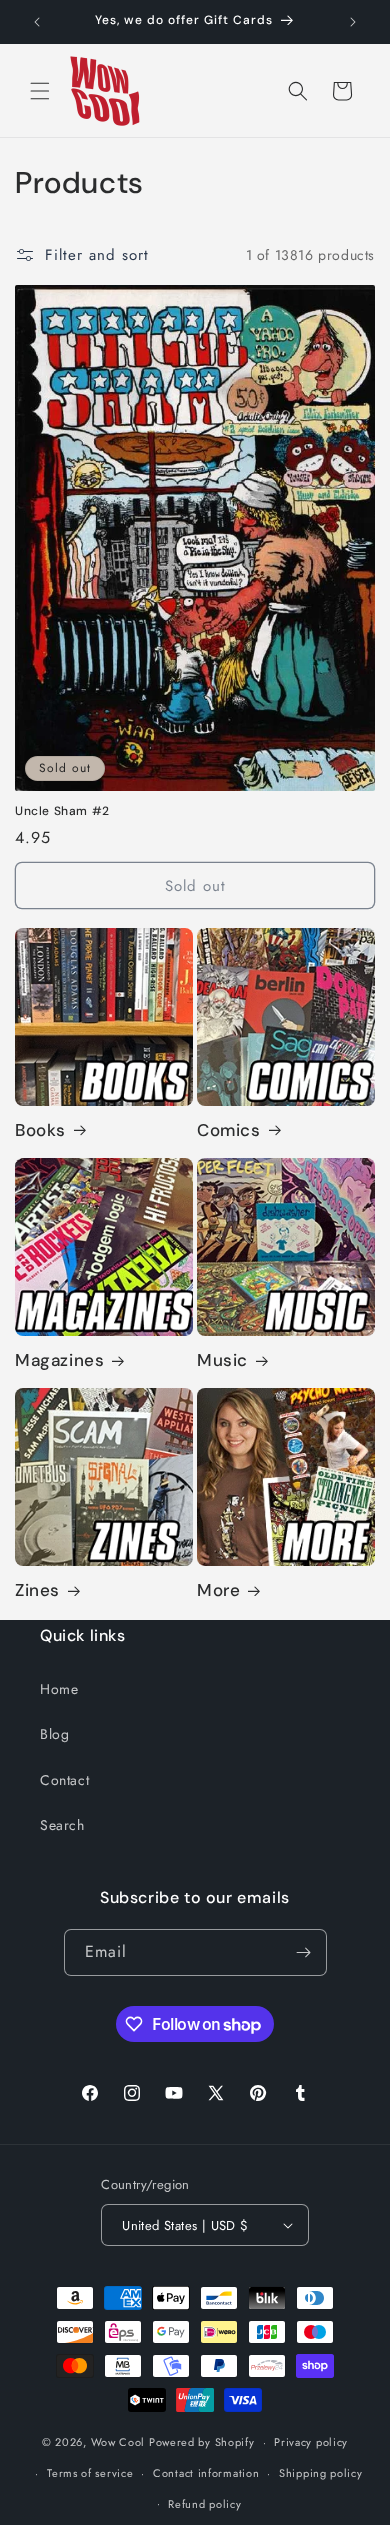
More (218, 1590)
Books (40, 1130)
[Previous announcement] (37, 22)
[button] (40, 91)
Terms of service (90, 2473)
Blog (54, 1734)
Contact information (206, 2473)
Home (59, 1689)
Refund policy (204, 2504)
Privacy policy (311, 2442)
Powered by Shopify (202, 2442)
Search (62, 1825)
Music (222, 1360)
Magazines (59, 1360)
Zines (37, 1590)
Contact (64, 1780)
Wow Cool (118, 2442)
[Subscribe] (304, 1952)
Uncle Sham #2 (62, 811)
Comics (229, 1130)
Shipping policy (321, 2473)
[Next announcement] (353, 22)
